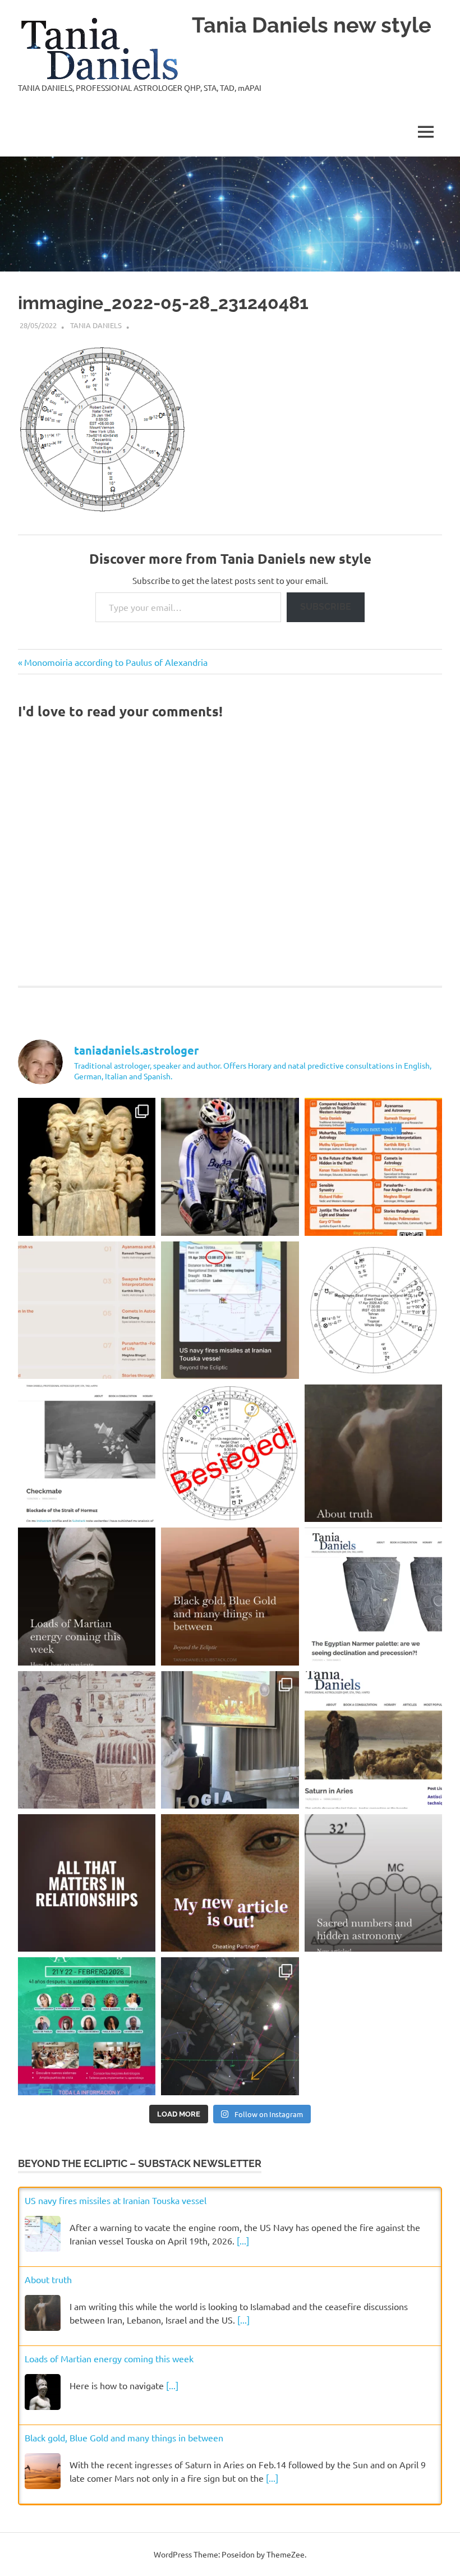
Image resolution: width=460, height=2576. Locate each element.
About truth (48, 2279)
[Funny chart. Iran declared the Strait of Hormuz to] (373, 1310)
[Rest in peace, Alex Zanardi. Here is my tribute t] (230, 1167)
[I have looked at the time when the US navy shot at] (230, 1310)
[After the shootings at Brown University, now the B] (230, 2026)
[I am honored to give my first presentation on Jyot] (373, 1167)
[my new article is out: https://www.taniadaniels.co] (373, 1596)
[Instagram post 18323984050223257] (230, 1883)
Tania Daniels (96, 325)
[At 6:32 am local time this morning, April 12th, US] (230, 1453)
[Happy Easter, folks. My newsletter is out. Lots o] (87, 1596)
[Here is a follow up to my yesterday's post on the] (87, 1453)
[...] (243, 2241)
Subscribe (326, 607)
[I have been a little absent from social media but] (373, 1883)
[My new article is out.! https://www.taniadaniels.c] (373, 1740)
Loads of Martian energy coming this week (109, 2358)
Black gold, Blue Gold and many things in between (124, 2437)
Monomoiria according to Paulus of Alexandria (116, 662)
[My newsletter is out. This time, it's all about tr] (373, 1453)
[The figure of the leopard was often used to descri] (87, 1740)
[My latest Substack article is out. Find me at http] (87, 1883)
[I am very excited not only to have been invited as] (87, 1310)
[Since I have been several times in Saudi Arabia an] (230, 1596)
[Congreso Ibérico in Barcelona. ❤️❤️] (230, 1740)
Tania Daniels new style (312, 25)
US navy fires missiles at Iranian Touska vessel (116, 2200)
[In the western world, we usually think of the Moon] (87, 1167)
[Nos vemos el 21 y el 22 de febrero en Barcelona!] (87, 2026)
